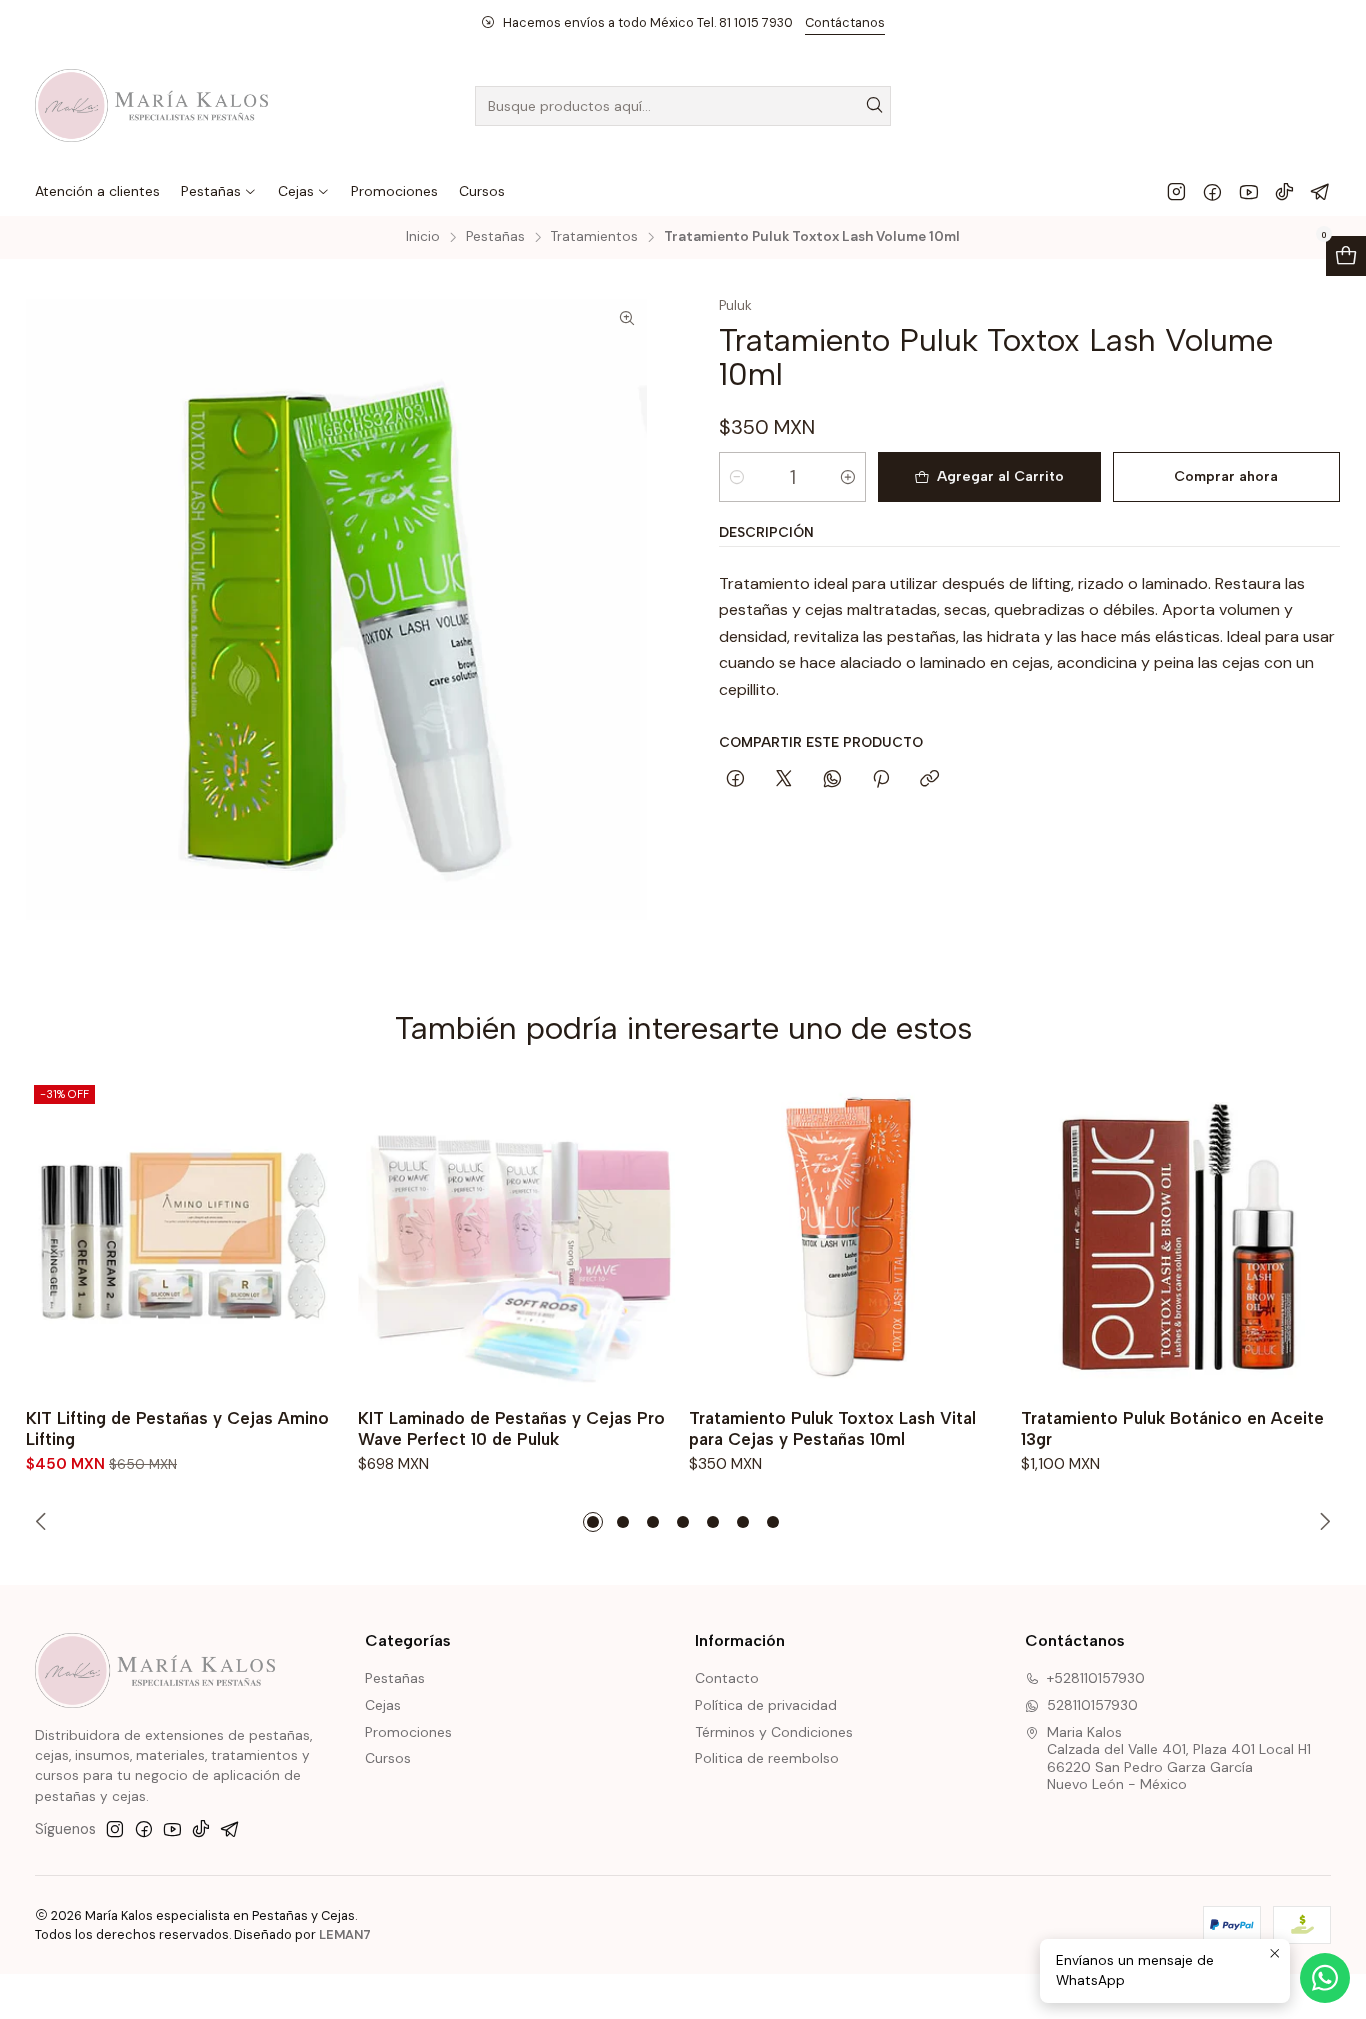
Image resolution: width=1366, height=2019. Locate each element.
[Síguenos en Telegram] (1320, 191)
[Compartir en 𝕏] (784, 780)
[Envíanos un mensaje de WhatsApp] (1325, 1978)
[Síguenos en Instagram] (1176, 191)
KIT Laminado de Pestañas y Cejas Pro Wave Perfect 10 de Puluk (511, 1428)
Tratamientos (594, 237)
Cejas (383, 1705)
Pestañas (495, 237)
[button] (593, 1522)
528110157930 (1092, 1705)
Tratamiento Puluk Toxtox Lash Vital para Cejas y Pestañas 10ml (832, 1428)
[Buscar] (874, 106)
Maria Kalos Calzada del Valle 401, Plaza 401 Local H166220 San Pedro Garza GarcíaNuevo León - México (1179, 1758)
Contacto (727, 1678)
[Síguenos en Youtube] (1248, 191)
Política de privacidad (766, 1705)
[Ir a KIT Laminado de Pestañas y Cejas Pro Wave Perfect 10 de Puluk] (518, 1237)
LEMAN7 (345, 1934)
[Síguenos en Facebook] (1212, 191)
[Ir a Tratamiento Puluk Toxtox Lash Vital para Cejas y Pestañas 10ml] (849, 1237)
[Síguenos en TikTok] (1284, 191)
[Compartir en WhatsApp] (832, 780)
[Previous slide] (44, 1522)
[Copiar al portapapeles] (929, 780)
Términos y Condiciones (774, 1732)
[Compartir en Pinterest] (881, 780)
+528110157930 (1096, 1678)
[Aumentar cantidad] (848, 477)
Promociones (408, 1732)
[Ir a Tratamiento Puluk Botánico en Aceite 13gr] (1181, 1237)
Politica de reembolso (767, 1758)
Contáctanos (845, 22)
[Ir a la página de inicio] (151, 105)
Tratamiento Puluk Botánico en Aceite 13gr (1172, 1428)
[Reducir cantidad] (737, 477)
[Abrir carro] (1346, 256)
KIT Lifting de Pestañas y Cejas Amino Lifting (177, 1428)
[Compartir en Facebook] (735, 780)
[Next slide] (1322, 1522)
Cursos (388, 1758)
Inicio (423, 237)
